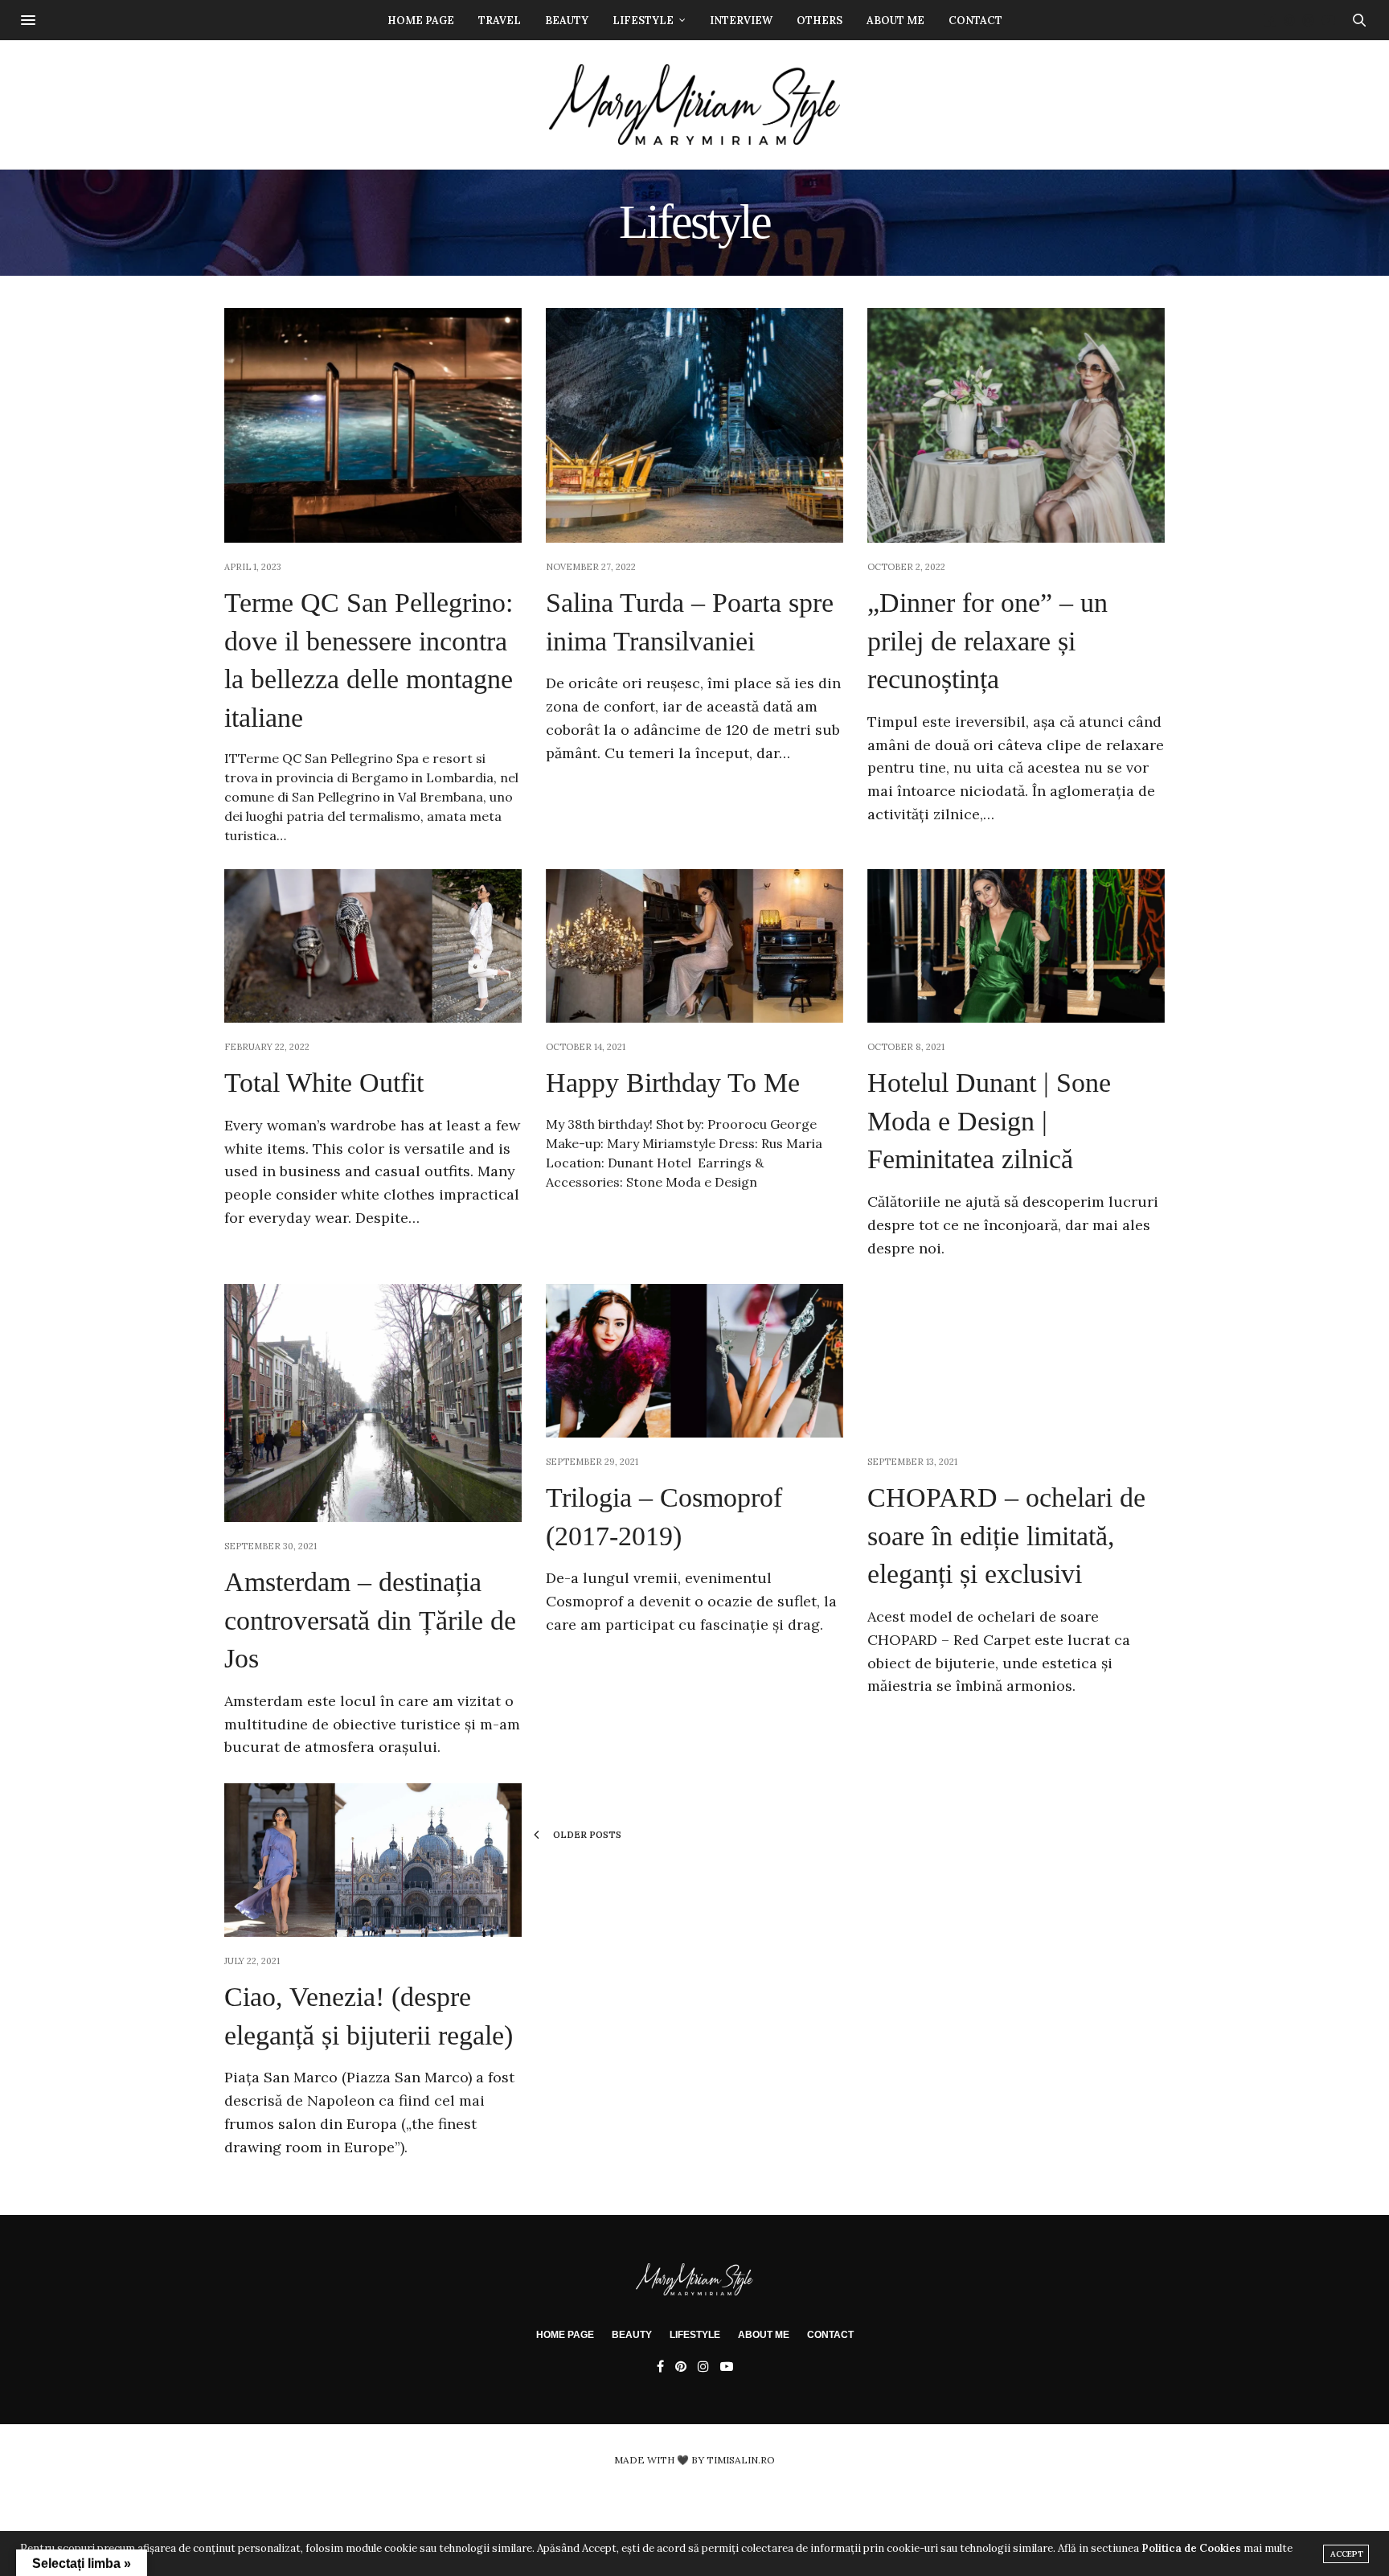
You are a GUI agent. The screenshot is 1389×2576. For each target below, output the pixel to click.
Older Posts (586, 1835)
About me (895, 21)
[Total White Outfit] (373, 946)
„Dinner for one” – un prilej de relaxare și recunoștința (987, 641)
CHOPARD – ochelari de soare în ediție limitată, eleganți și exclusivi (1006, 1536)
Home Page (421, 21)
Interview (741, 21)
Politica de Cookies (1191, 2548)
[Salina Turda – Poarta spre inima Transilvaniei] (694, 425)
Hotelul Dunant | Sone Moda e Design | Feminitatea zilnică (989, 1121)
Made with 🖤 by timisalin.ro (694, 2460)
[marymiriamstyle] (695, 105)
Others (819, 21)
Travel (500, 21)
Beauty (567, 21)
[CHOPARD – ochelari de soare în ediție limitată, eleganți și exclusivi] (1016, 1361)
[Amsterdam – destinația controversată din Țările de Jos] (373, 1403)
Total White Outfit (324, 1083)
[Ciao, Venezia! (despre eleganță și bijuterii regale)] (373, 1860)
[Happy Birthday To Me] (694, 946)
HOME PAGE (565, 2335)
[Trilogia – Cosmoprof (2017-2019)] (694, 1361)
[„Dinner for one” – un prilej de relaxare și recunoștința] (1016, 425)
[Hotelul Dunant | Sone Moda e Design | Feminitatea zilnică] (1016, 946)
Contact (975, 21)
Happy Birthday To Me (673, 1083)
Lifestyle (643, 21)
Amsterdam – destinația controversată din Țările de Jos (370, 1620)
